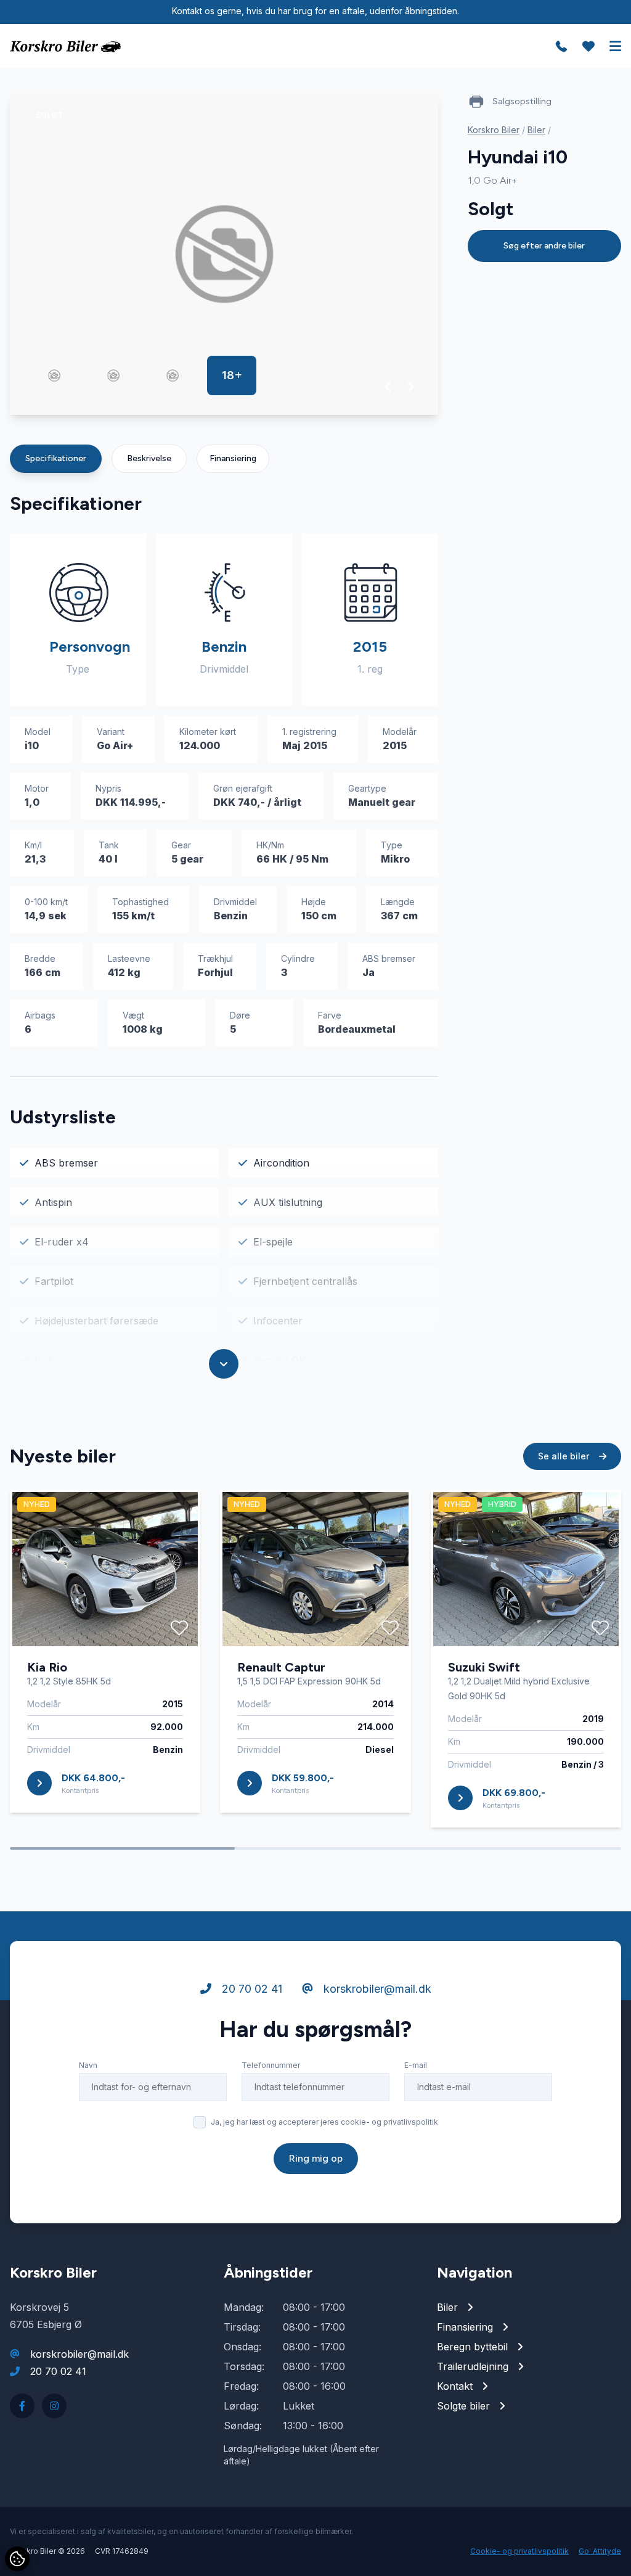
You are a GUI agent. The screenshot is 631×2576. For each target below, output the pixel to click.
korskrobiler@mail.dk (376, 1989)
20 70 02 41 (250, 1989)
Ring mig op (316, 2158)
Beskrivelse (149, 458)
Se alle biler (565, 1456)
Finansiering (233, 458)
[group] (224, 254)
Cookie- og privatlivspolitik (519, 2551)
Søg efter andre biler (544, 246)
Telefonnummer (271, 2065)
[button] (389, 387)
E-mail (416, 2065)
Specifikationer (56, 458)
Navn (88, 2065)
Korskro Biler (494, 130)
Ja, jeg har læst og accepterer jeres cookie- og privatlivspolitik (324, 2122)
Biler (536, 130)
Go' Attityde (600, 2551)
